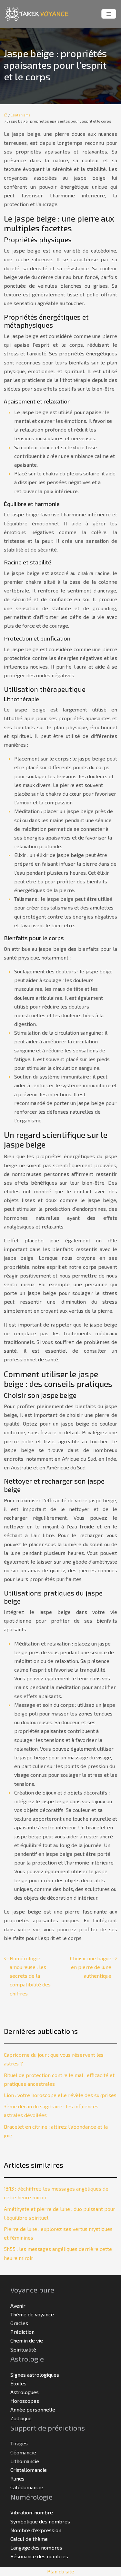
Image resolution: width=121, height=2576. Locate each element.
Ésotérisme (21, 115)
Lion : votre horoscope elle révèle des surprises (60, 2095)
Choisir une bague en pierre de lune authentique (91, 1967)
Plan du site (61, 2571)
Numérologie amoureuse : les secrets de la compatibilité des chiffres (30, 1976)
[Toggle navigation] (109, 14)
